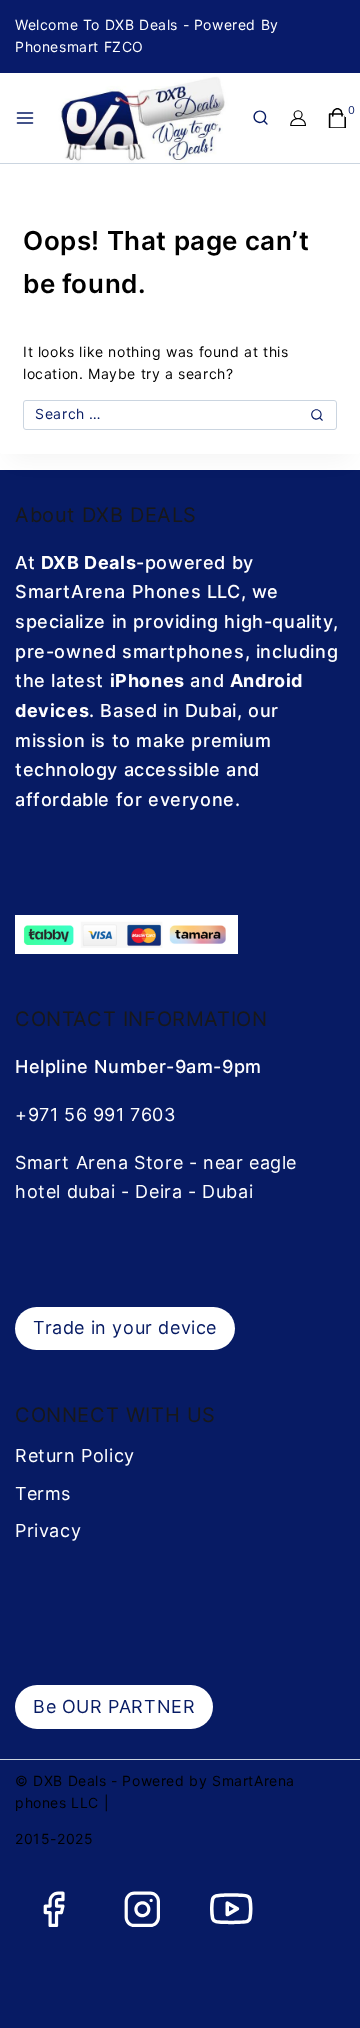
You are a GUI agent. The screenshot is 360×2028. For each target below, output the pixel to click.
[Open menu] (25, 118)
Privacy (48, 1530)
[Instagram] (142, 1909)
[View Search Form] (260, 117)
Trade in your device (125, 1327)
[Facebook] (53, 1909)
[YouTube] (231, 1909)
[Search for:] (180, 413)
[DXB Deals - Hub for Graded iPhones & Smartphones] (153, 118)
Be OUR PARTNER (114, 1706)
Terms (43, 1493)
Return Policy (75, 1455)
